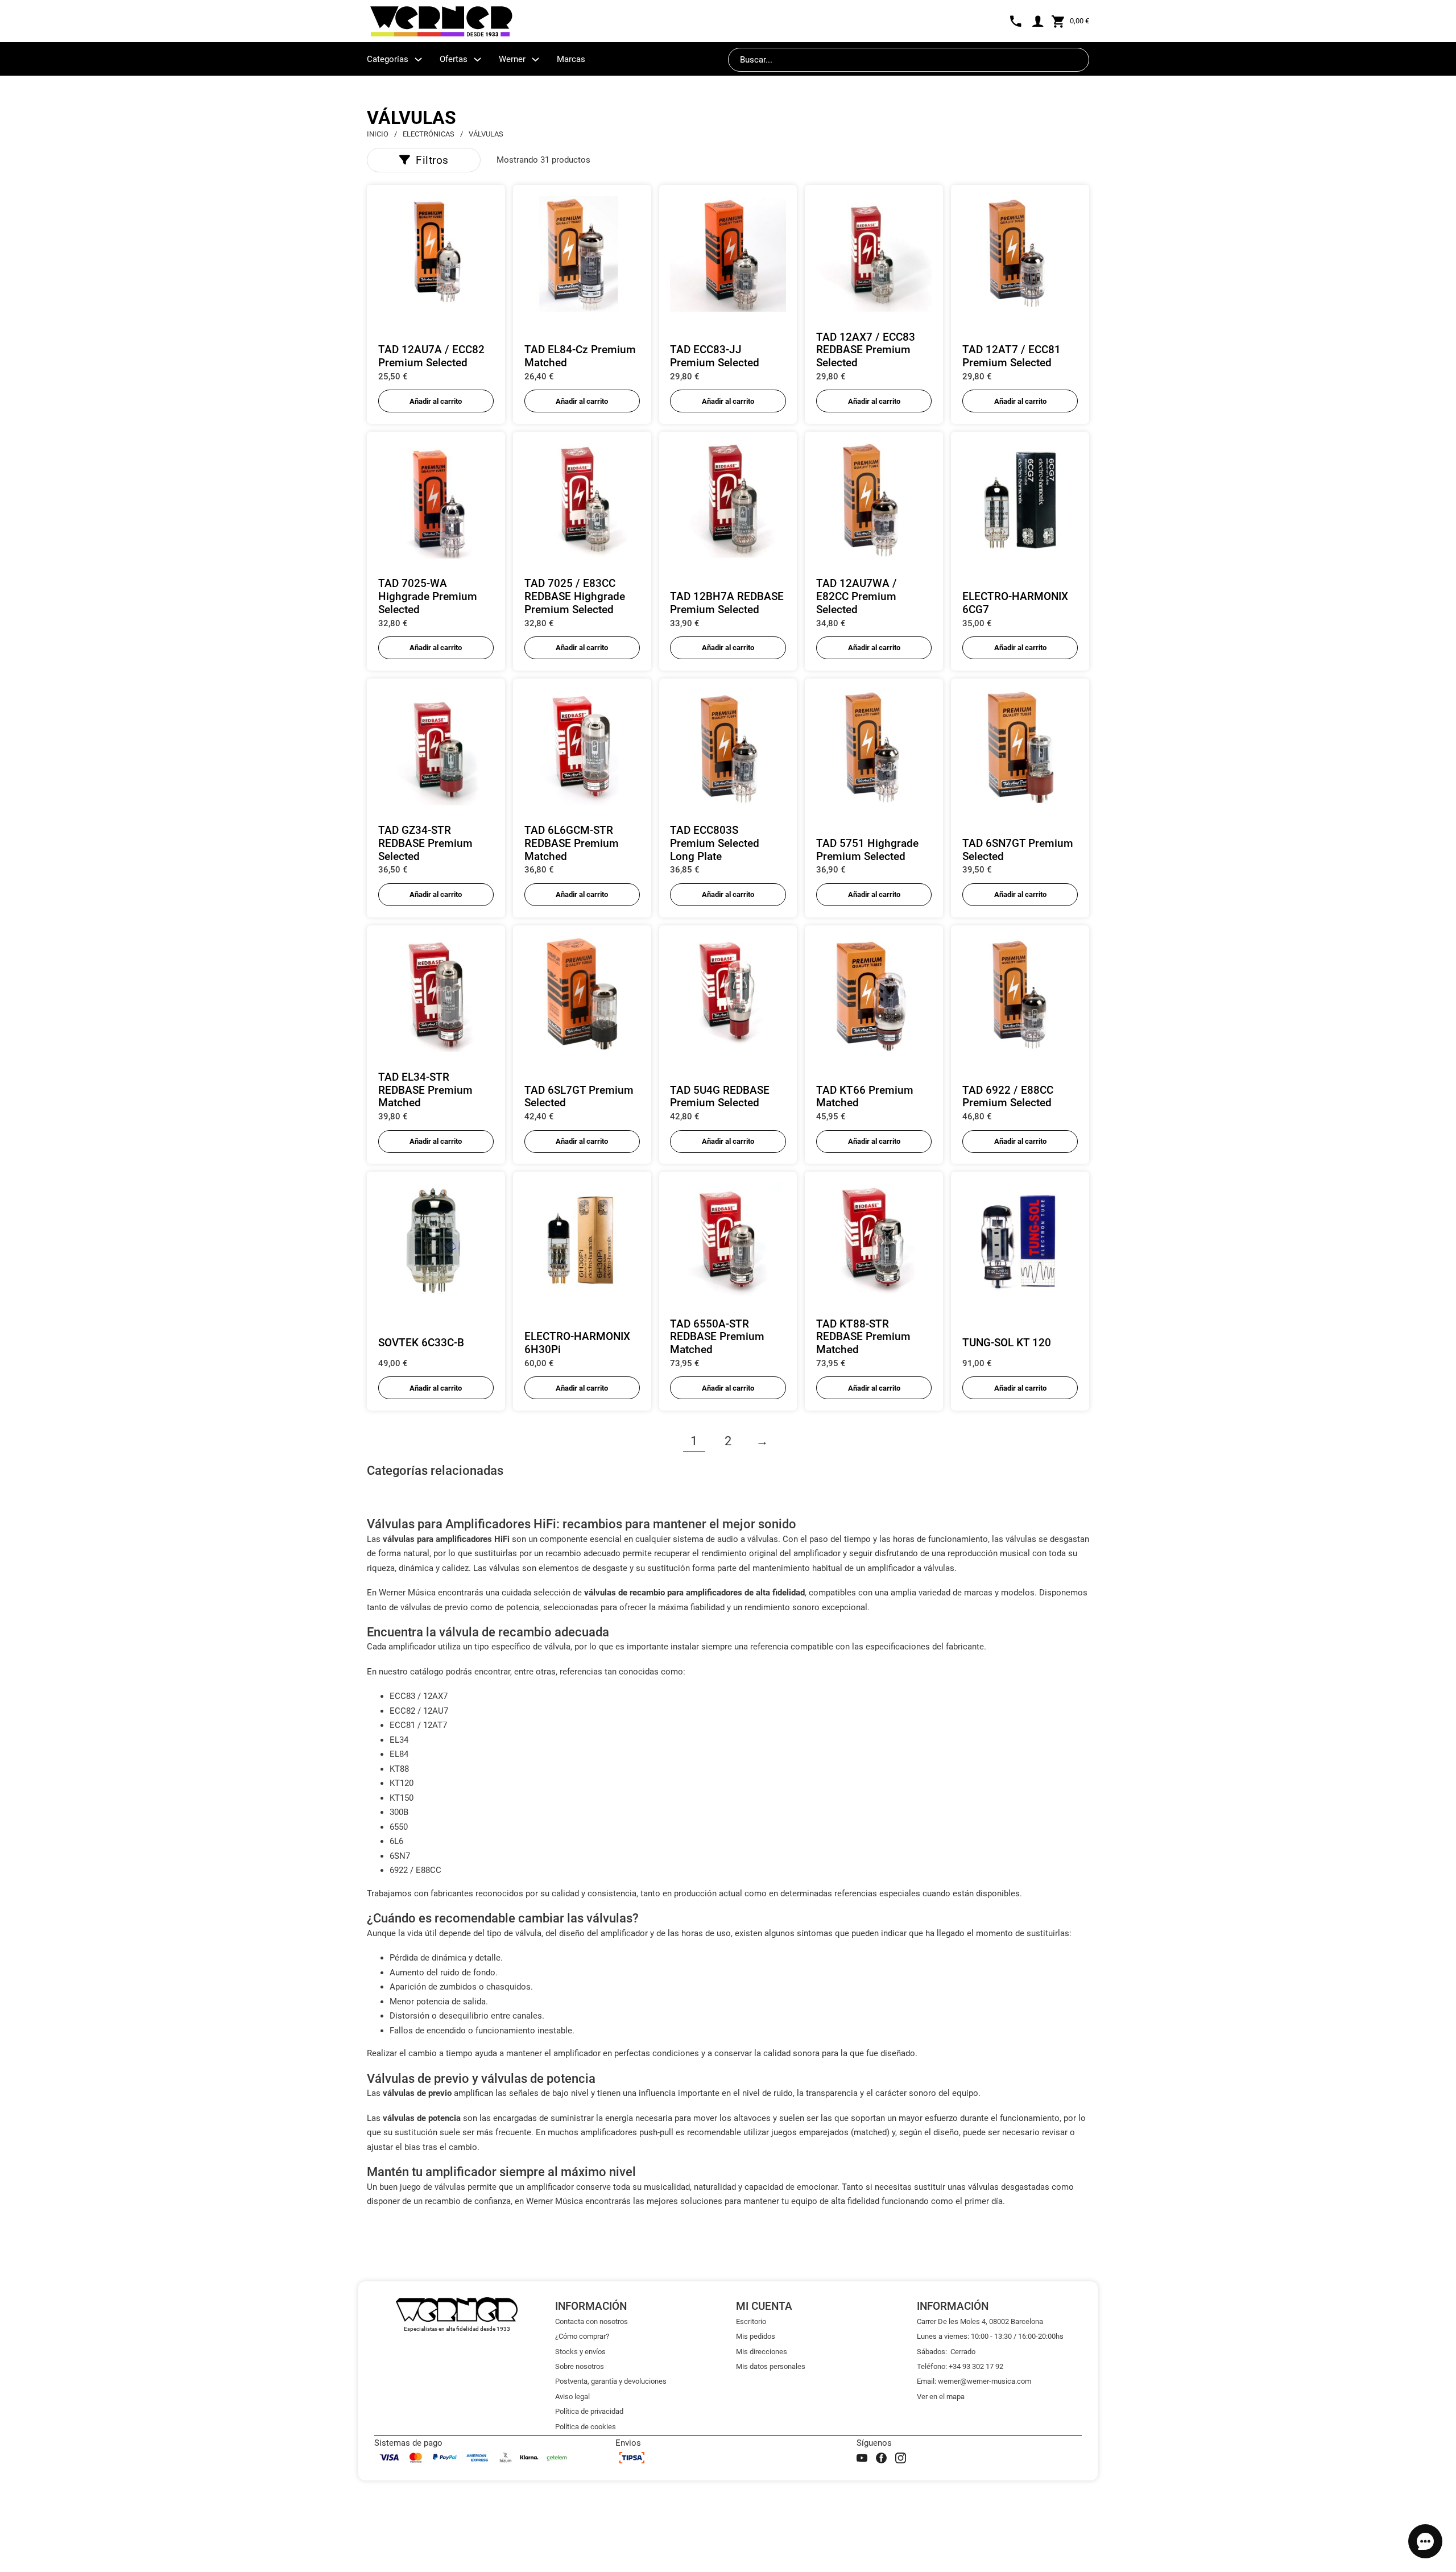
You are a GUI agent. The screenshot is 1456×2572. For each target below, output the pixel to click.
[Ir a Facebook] (881, 2458)
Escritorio (751, 2321)
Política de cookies (586, 2427)
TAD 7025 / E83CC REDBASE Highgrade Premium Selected (575, 596)
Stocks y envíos (580, 2352)
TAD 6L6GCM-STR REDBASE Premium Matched (572, 843)
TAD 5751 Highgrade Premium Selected (867, 850)
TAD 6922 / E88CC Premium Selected (1008, 1097)
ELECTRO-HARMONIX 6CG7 (1015, 603)
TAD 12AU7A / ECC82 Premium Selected (431, 356)
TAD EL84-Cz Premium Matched (580, 356)
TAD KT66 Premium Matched (865, 1097)
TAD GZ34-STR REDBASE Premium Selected (425, 843)
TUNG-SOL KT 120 (1007, 1343)
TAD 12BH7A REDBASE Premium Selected (727, 603)
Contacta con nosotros (591, 2321)
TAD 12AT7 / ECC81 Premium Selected (1012, 356)
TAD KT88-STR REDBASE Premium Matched (863, 1337)
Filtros (432, 160)
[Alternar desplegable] (418, 59)
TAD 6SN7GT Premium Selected (1018, 850)
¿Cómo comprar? (582, 2336)
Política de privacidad (589, 2411)
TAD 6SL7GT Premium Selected (579, 1097)
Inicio (378, 134)
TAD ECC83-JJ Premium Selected (715, 356)
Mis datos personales (771, 2366)
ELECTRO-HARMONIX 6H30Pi (577, 1343)
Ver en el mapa (941, 2397)
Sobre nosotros (580, 2366)
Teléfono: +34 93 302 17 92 (960, 2366)
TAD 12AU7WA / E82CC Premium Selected (857, 596)
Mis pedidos (756, 2336)
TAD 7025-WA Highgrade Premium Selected (428, 596)
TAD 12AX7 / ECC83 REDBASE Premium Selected (866, 350)
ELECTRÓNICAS (429, 134)
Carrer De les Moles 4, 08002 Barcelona (980, 2321)
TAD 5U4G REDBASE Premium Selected (720, 1097)
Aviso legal (572, 2397)
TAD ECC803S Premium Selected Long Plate (715, 843)
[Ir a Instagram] (901, 2458)
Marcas (571, 59)
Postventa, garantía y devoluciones (611, 2381)
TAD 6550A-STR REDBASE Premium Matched (717, 1337)
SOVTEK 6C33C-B (421, 1343)
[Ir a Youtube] (862, 2458)
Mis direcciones (762, 2352)
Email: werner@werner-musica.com (974, 2381)
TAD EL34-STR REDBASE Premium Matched (425, 1090)
